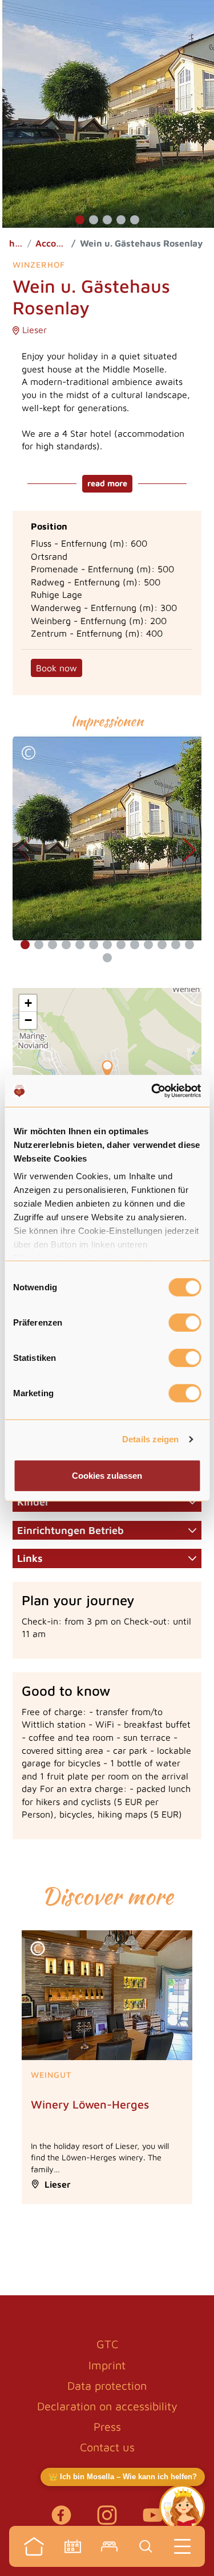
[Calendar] (73, 2546)
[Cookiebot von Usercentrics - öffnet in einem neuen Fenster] (152, 1091)
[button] (80, 220)
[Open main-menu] (183, 2546)
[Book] (110, 2546)
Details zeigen (150, 1439)
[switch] (185, 1322)
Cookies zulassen (107, 1475)
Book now (56, 668)
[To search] (146, 2546)
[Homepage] (34, 2546)
